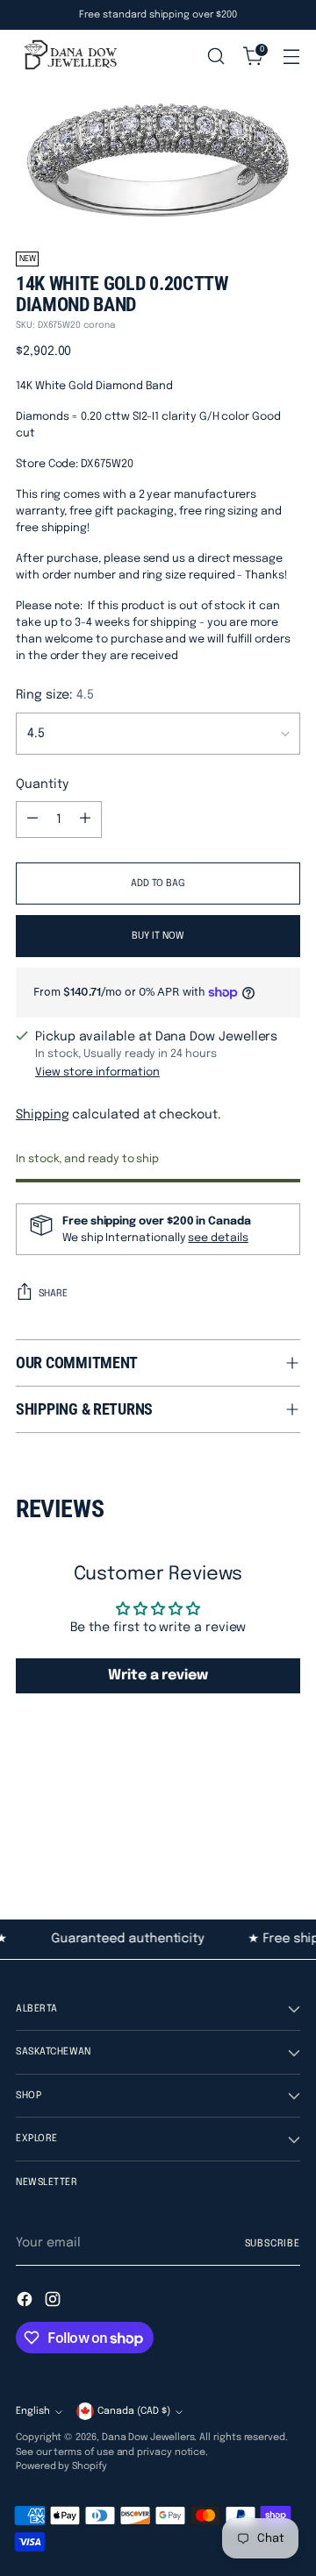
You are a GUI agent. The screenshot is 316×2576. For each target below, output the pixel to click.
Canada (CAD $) (134, 2411)
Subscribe (273, 2244)
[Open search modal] (215, 57)
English (33, 2411)
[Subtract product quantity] (32, 820)
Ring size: (55, 695)
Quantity (42, 784)
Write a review (158, 1675)
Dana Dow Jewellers (148, 2438)
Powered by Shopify (61, 2466)
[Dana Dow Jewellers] (68, 56)
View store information (97, 1072)
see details (218, 1238)
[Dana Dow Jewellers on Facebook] (26, 2302)
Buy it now (158, 936)
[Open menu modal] (291, 57)
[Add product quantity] (85, 820)
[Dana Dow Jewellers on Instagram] (54, 2302)
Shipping (42, 1115)
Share (53, 1294)
